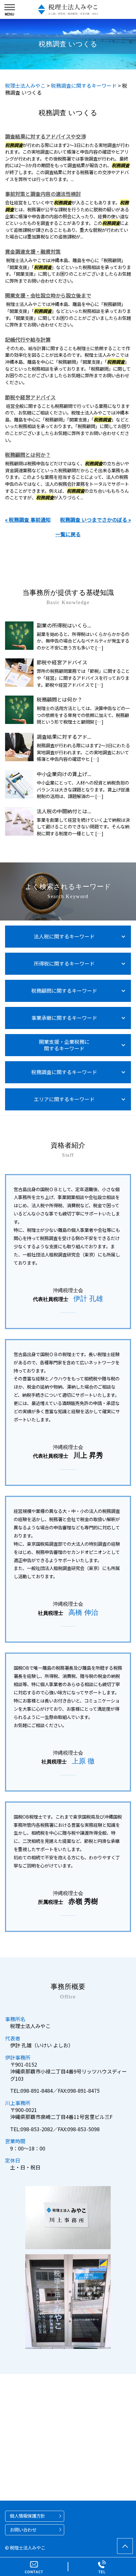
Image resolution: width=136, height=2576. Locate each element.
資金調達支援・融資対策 (33, 251)
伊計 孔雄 (88, 1299)
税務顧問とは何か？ (28, 455)
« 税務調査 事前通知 (28, 520)
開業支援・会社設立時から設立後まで (48, 295)
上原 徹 (83, 1761)
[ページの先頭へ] (125, 2546)
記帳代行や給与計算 (28, 339)
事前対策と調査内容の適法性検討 (43, 194)
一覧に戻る (68, 534)
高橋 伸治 (83, 1612)
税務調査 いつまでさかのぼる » (96, 520)
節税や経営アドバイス (30, 397)
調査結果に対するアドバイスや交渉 (46, 136)
